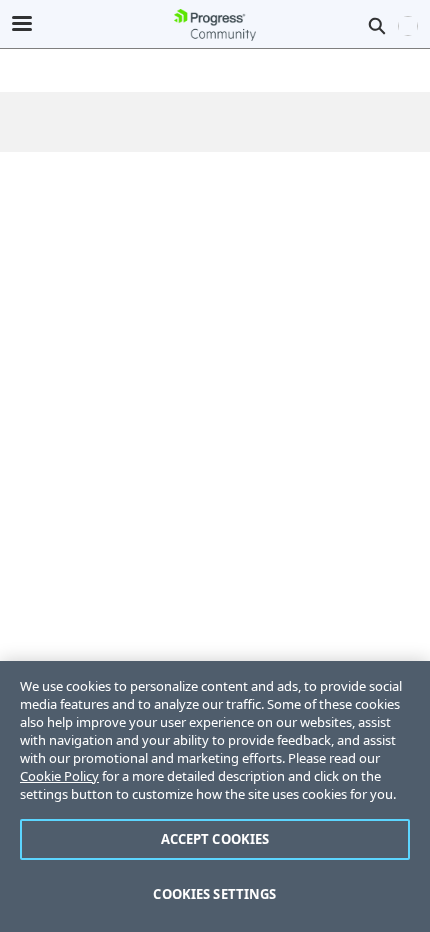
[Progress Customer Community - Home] (215, 25)
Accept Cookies (215, 839)
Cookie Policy (59, 776)
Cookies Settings (214, 894)
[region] (215, 796)
